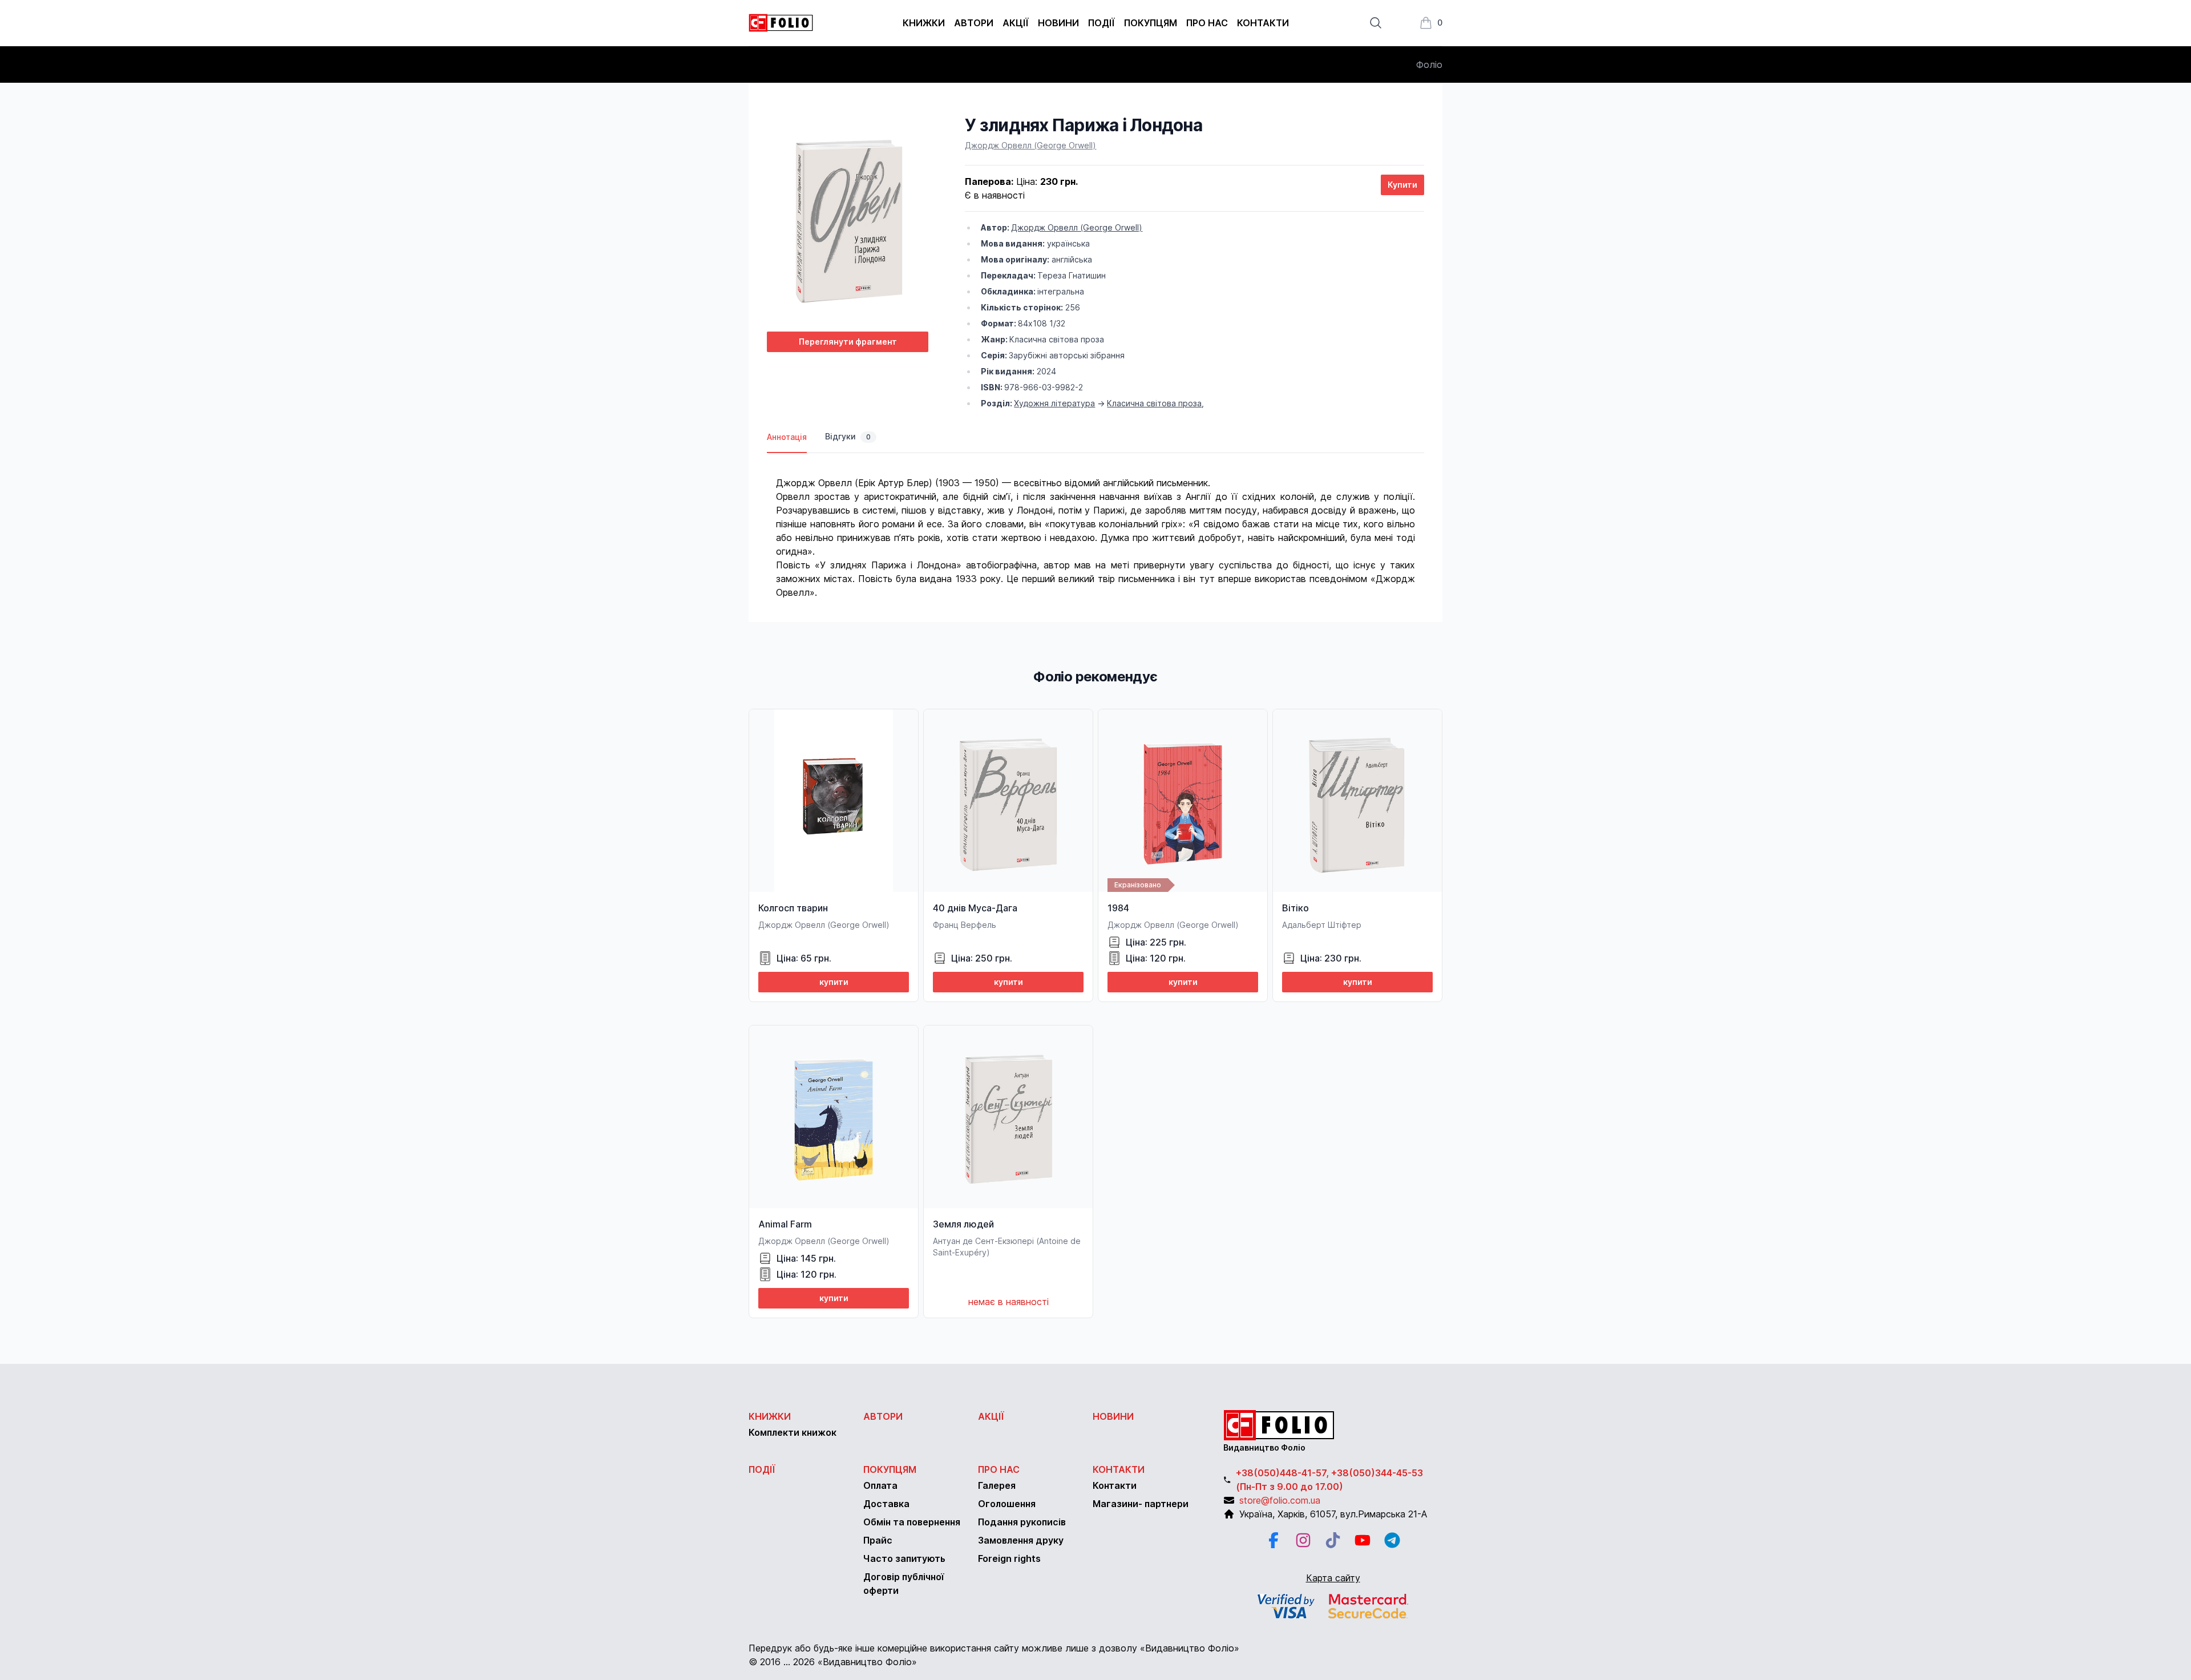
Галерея (997, 1485)
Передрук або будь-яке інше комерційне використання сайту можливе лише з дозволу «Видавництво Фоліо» (994, 1648)
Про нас (1207, 23)
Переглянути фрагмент (848, 342)
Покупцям (1151, 23)
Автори (974, 23)
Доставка (886, 1504)
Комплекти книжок (793, 1432)
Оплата (880, 1485)
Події (1101, 23)
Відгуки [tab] (848, 436)
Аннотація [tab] (787, 437)
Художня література (1054, 403)
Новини (1058, 23)
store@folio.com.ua (1280, 1500)
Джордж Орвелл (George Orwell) (1030, 145)
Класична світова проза (1154, 403)
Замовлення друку (1021, 1540)
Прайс (878, 1540)
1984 (1118, 908)
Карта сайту (1333, 1578)
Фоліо (1429, 64)
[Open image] (848, 219)
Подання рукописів (1022, 1522)
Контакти (1263, 23)
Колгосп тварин (793, 908)
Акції (1016, 23)
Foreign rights (1009, 1558)
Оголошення (1007, 1504)
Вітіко (1295, 908)
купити (834, 982)
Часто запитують (904, 1558)
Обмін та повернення (912, 1522)
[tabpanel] (1095, 526)
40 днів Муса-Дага (975, 908)
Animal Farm (785, 1224)
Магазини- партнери (1141, 1504)
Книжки (924, 23)
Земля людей (963, 1224)
